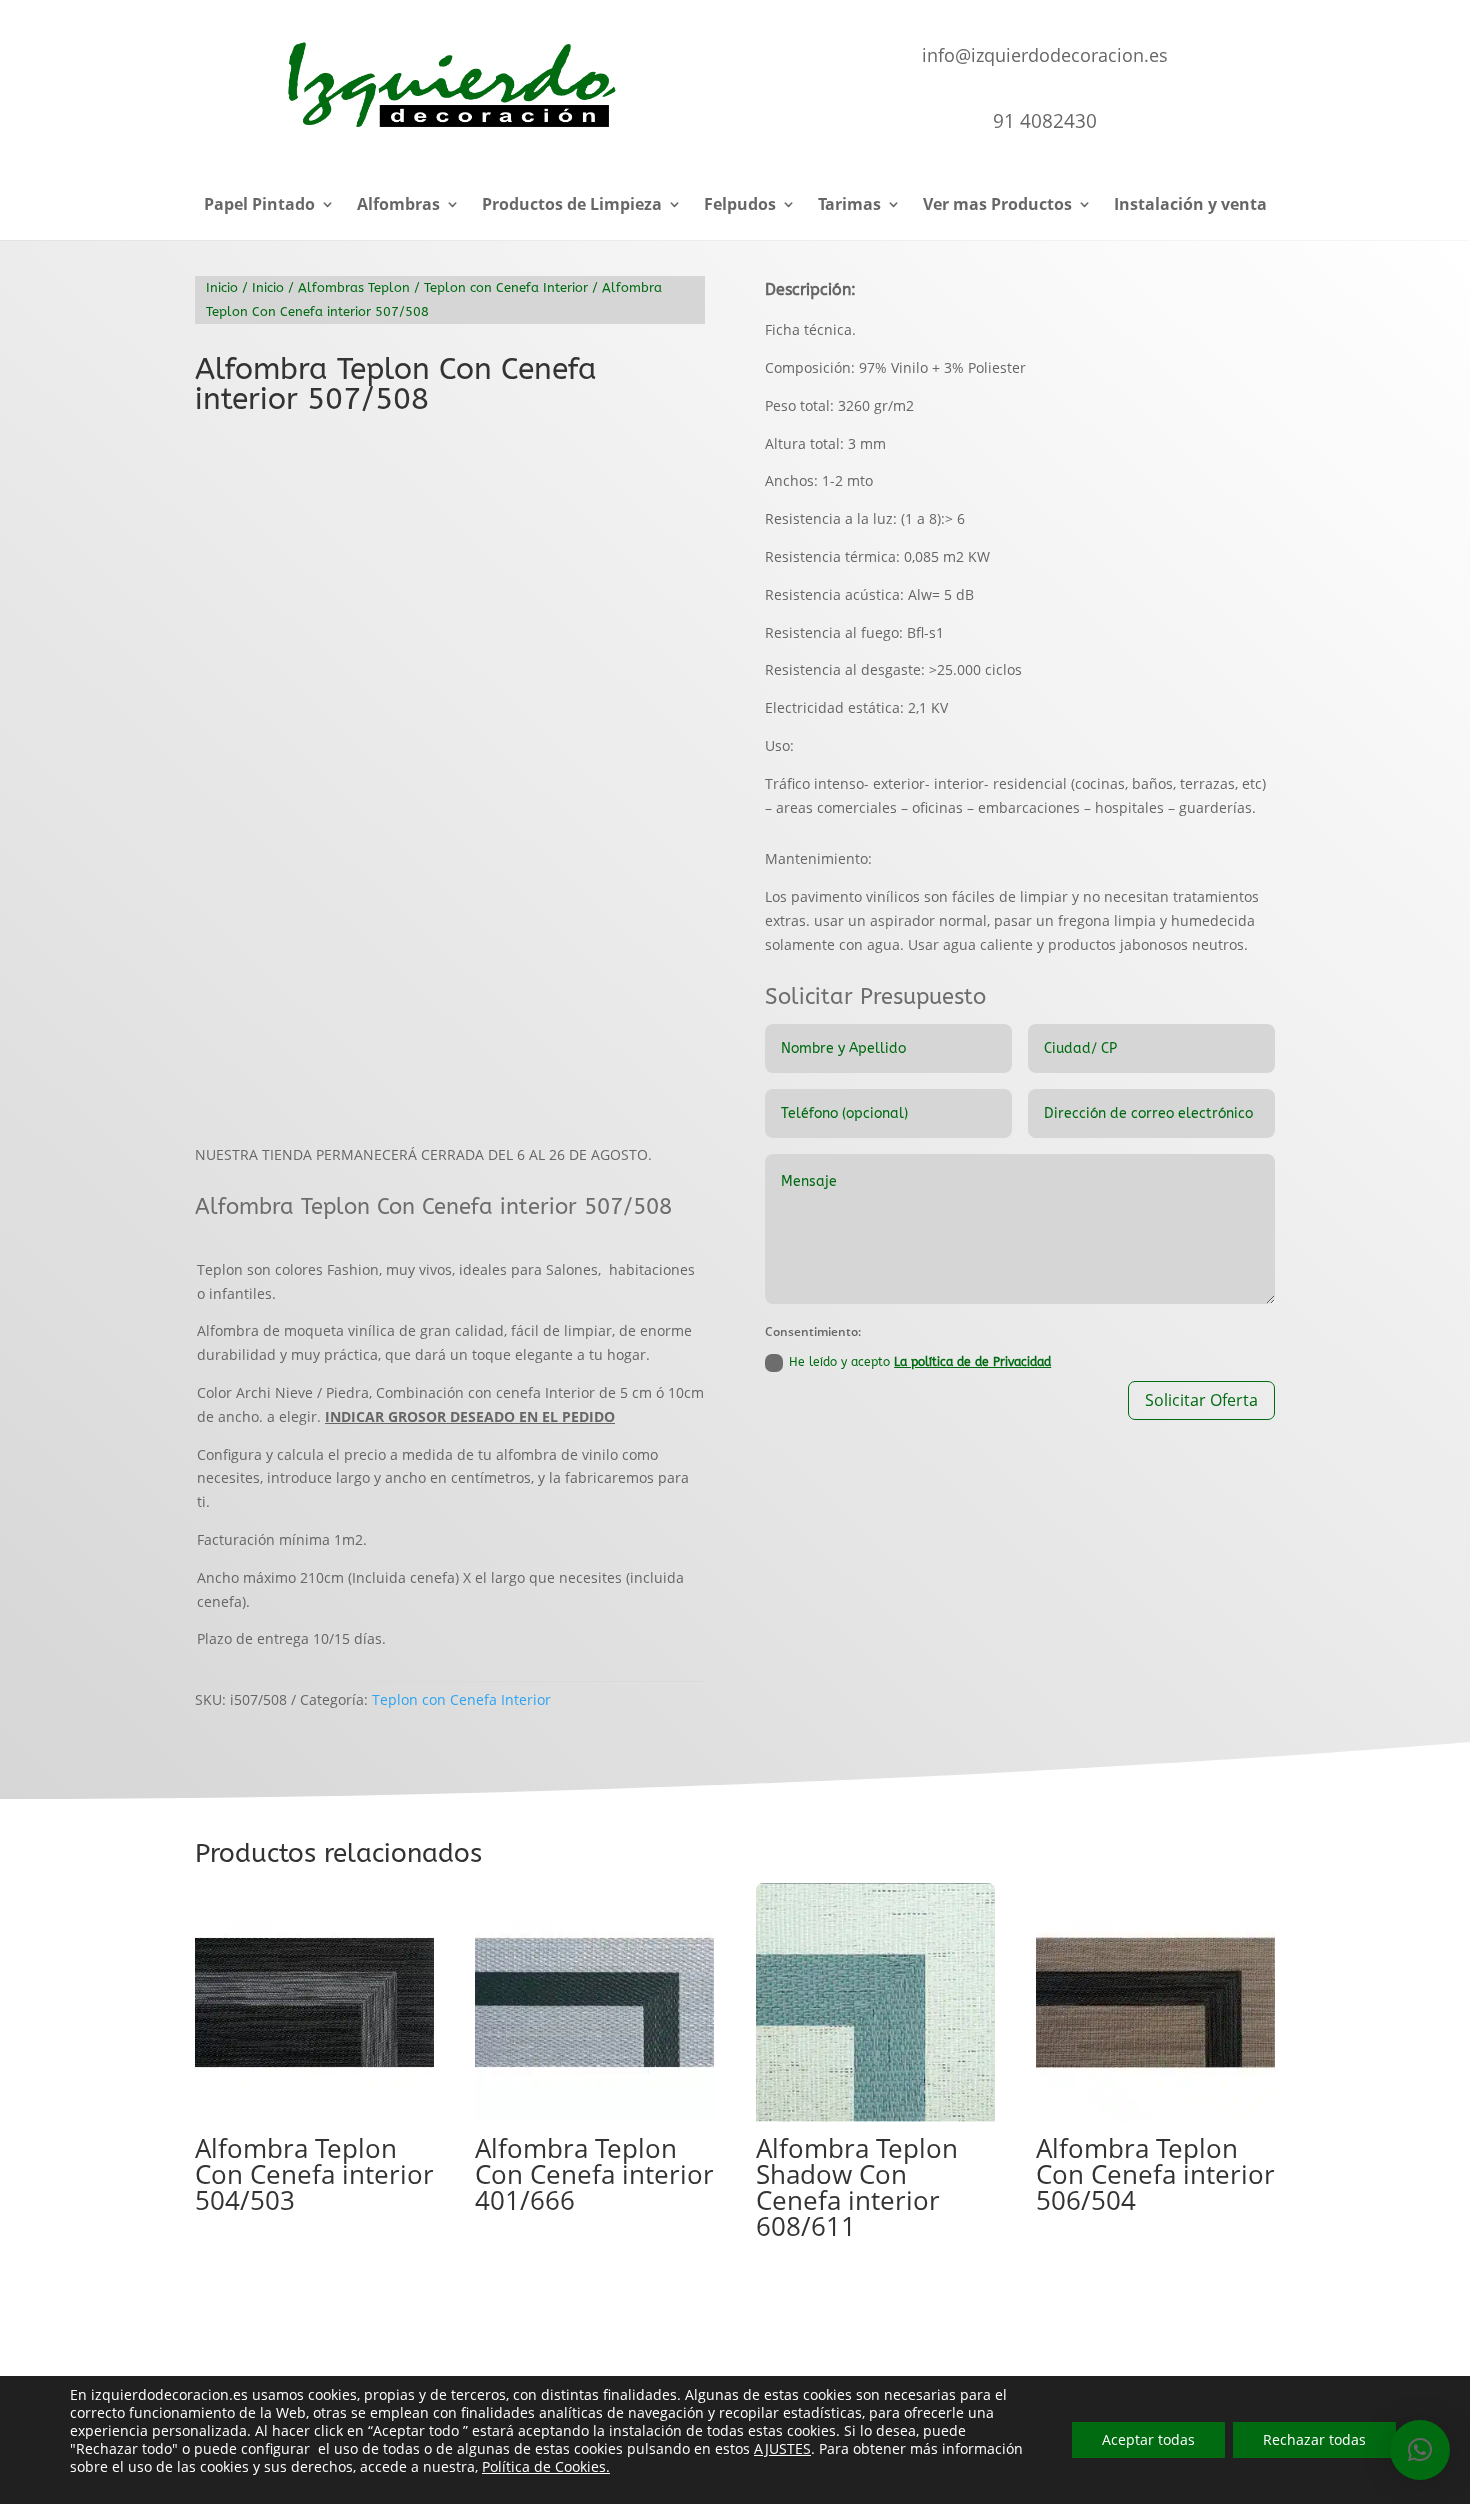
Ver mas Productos (997, 206)
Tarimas (849, 206)
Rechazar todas (1314, 2439)
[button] (673, 465)
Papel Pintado (259, 206)
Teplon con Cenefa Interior (506, 287)
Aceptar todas (1148, 2439)
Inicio (222, 287)
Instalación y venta (1190, 206)
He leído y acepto (920, 1362)
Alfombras (398, 206)
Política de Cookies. (546, 2466)
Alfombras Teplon (354, 287)
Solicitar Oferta (1201, 1400)
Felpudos (740, 206)
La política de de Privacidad (972, 1362)
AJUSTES (782, 2449)
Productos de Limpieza (572, 206)
